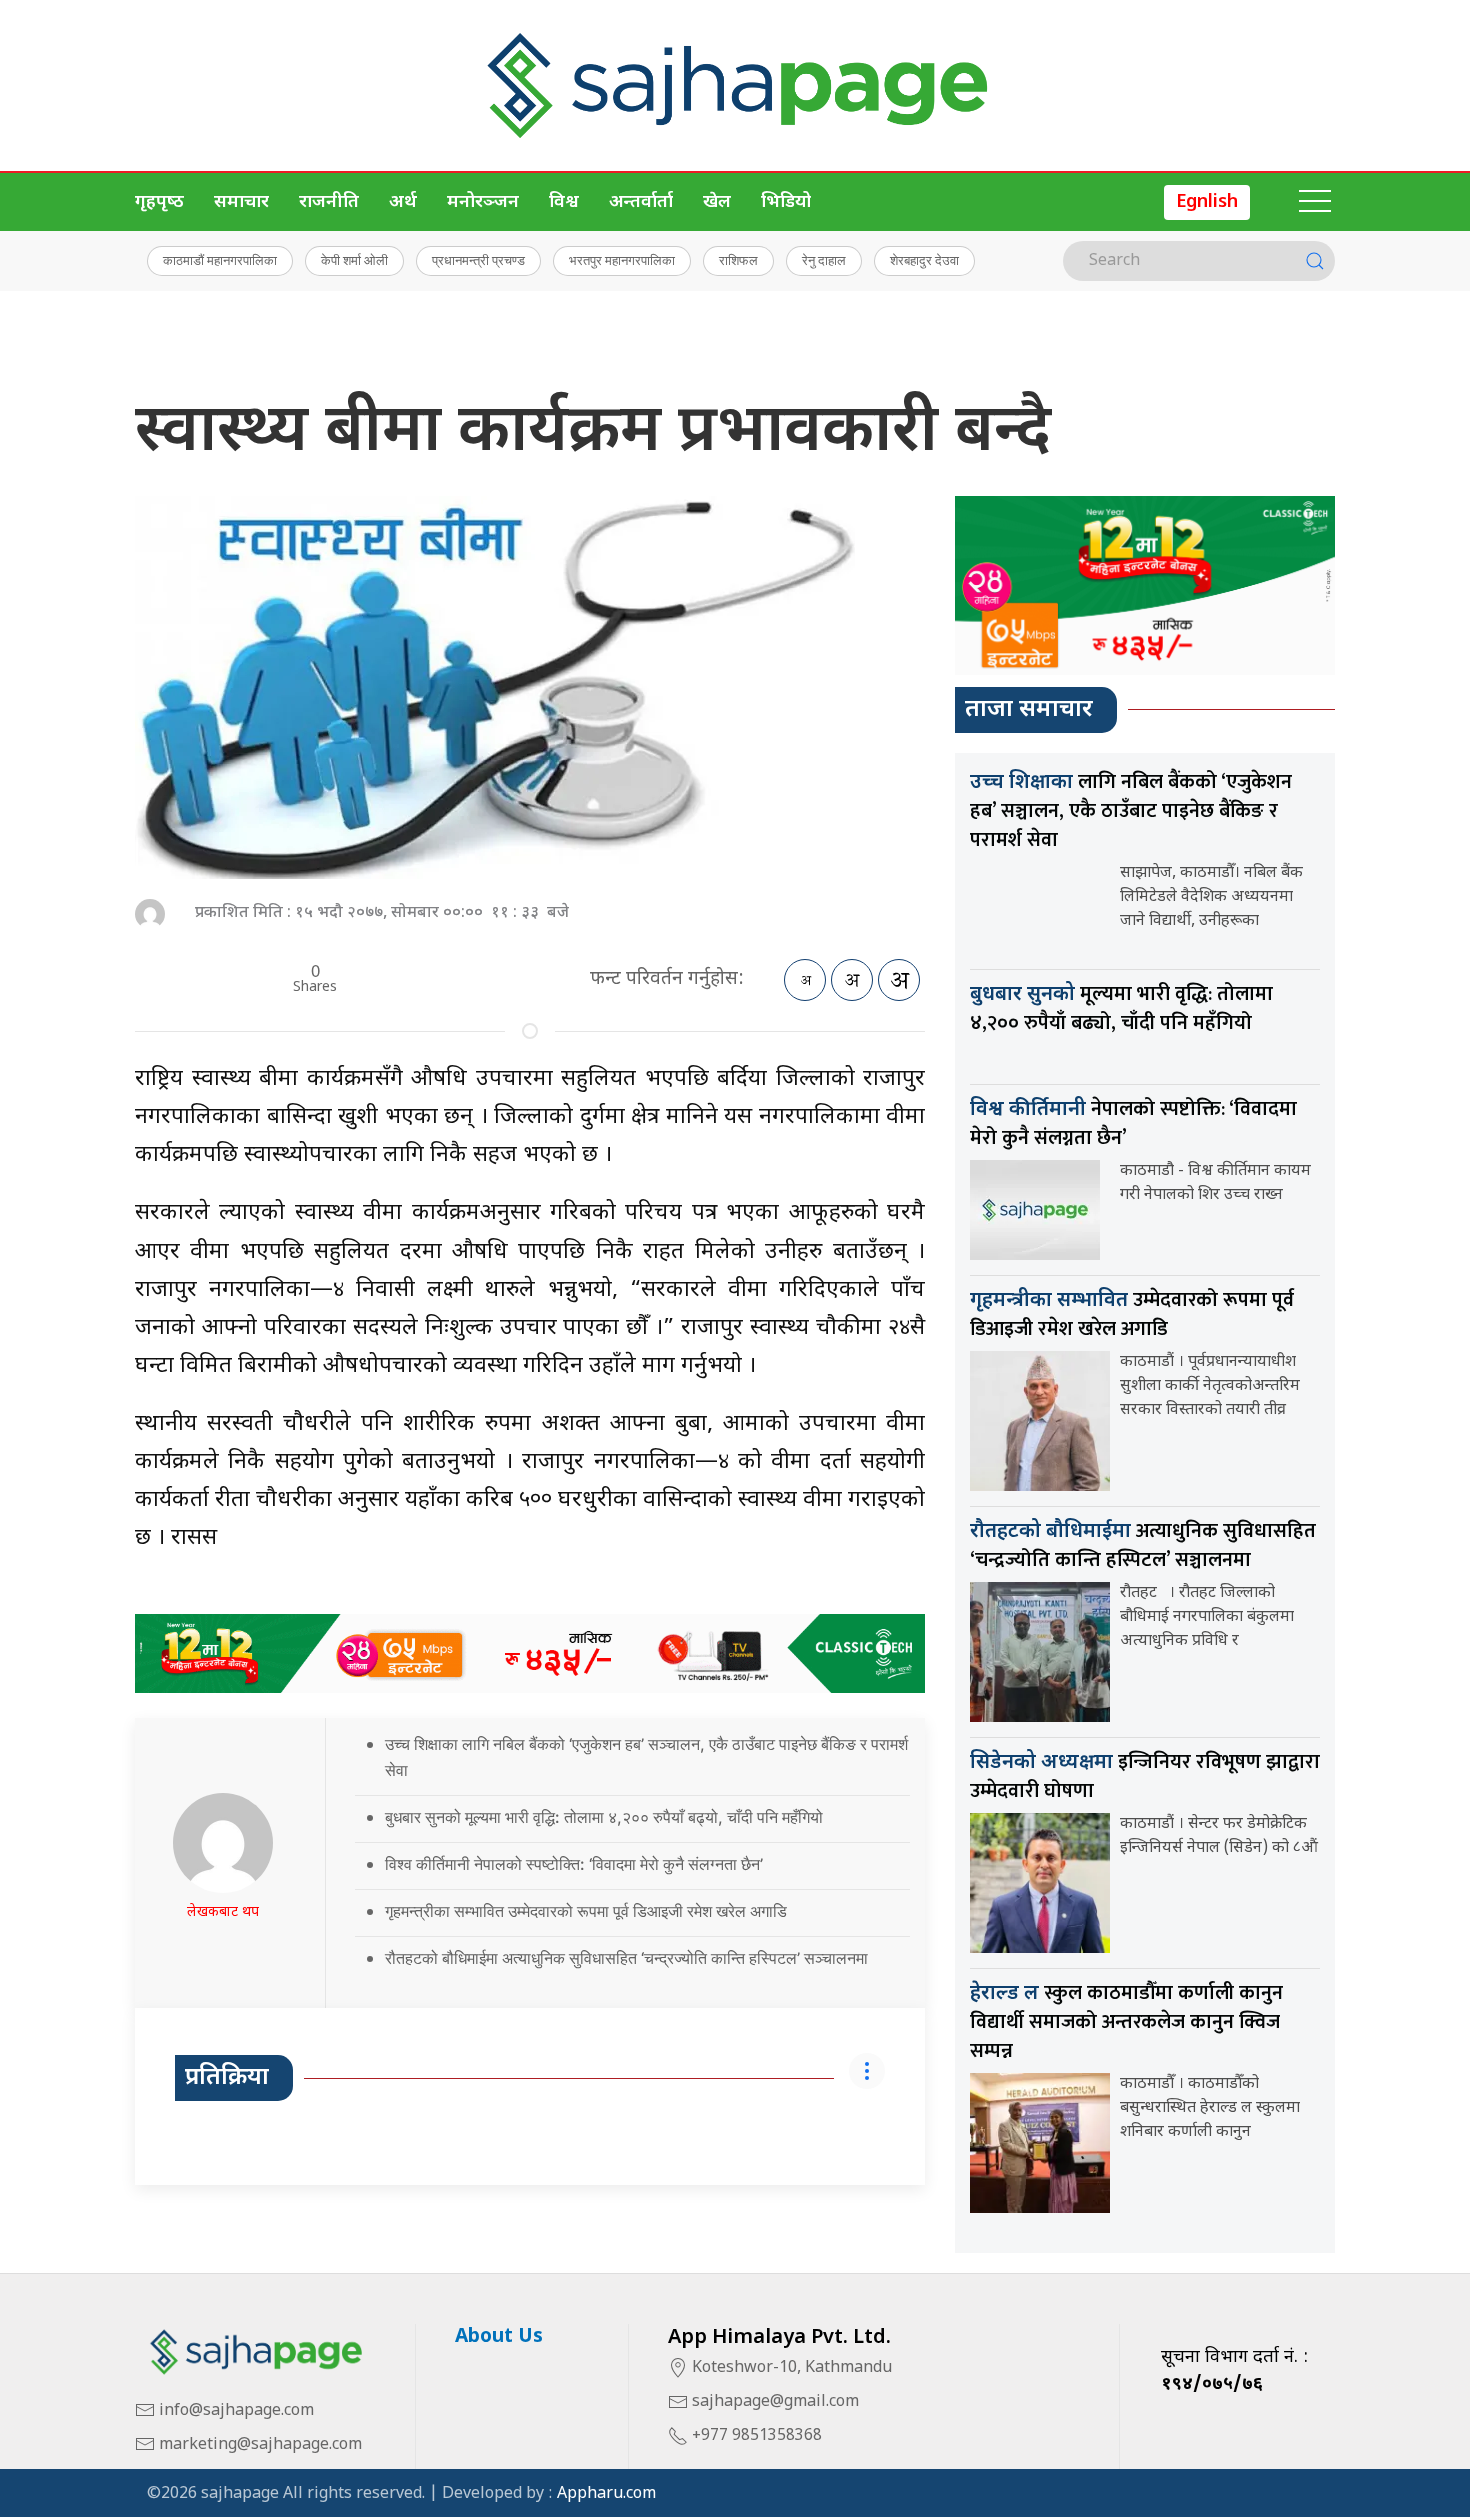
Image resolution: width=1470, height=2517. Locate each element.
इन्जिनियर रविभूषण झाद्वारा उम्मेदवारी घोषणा (1145, 1776)
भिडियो (786, 202)
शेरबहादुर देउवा (924, 260)
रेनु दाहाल (824, 260)
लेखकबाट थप (223, 1912)
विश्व (564, 202)
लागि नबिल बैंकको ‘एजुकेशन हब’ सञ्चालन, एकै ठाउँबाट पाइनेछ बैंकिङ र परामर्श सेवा (1131, 811)
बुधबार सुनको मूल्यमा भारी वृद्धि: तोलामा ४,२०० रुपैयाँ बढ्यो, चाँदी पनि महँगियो (604, 1817)
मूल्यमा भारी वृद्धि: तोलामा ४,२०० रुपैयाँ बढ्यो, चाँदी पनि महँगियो (1121, 1008)
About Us (499, 2337)
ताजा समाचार (1029, 710)
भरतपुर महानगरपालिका (622, 260)
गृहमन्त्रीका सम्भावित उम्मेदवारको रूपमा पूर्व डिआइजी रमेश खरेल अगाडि (586, 1911)
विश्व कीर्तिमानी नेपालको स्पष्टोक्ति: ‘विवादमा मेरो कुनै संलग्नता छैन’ (574, 1864)
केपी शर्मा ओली (354, 260)
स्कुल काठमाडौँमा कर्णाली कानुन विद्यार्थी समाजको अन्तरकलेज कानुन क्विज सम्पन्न (1126, 2022)
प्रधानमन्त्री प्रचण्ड (478, 260)
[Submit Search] (1315, 261)
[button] (1315, 202)
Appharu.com (606, 2494)
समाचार (241, 202)
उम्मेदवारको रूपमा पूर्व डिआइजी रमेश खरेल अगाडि (1132, 1314)
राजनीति (329, 202)
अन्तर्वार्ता (641, 202)
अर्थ (403, 202)
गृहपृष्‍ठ (159, 202)
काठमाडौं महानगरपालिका (220, 260)
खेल (717, 202)
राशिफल (738, 260)
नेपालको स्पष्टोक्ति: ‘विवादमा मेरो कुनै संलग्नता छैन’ (1133, 1123)
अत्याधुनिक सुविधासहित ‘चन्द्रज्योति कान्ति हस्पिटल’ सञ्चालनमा (1143, 1545)
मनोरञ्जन (483, 202)
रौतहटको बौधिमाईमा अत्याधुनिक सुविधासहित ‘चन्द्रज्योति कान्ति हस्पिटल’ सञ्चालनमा (626, 1958)
